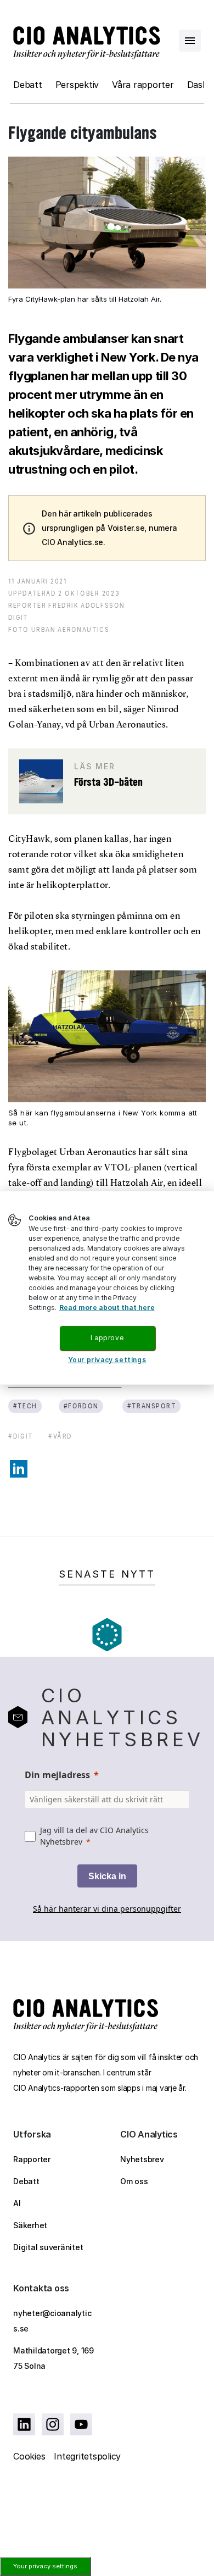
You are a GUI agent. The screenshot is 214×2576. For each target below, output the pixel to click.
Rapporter (32, 2159)
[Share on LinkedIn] (19, 1469)
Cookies (29, 2456)
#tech (25, 1406)
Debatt (28, 85)
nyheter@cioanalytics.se (52, 2321)
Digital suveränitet (48, 2247)
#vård (60, 1436)
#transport (151, 1406)
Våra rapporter (143, 85)
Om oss (134, 2181)
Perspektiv (77, 85)
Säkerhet (30, 2225)
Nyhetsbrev (142, 2159)
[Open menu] (190, 41)
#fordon (81, 1406)
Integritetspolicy (87, 2456)
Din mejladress (57, 1775)
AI (17, 2203)
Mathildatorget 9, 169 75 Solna (54, 2358)
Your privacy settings (45, 2566)
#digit (21, 1436)
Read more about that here (107, 1308)
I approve (107, 1338)
